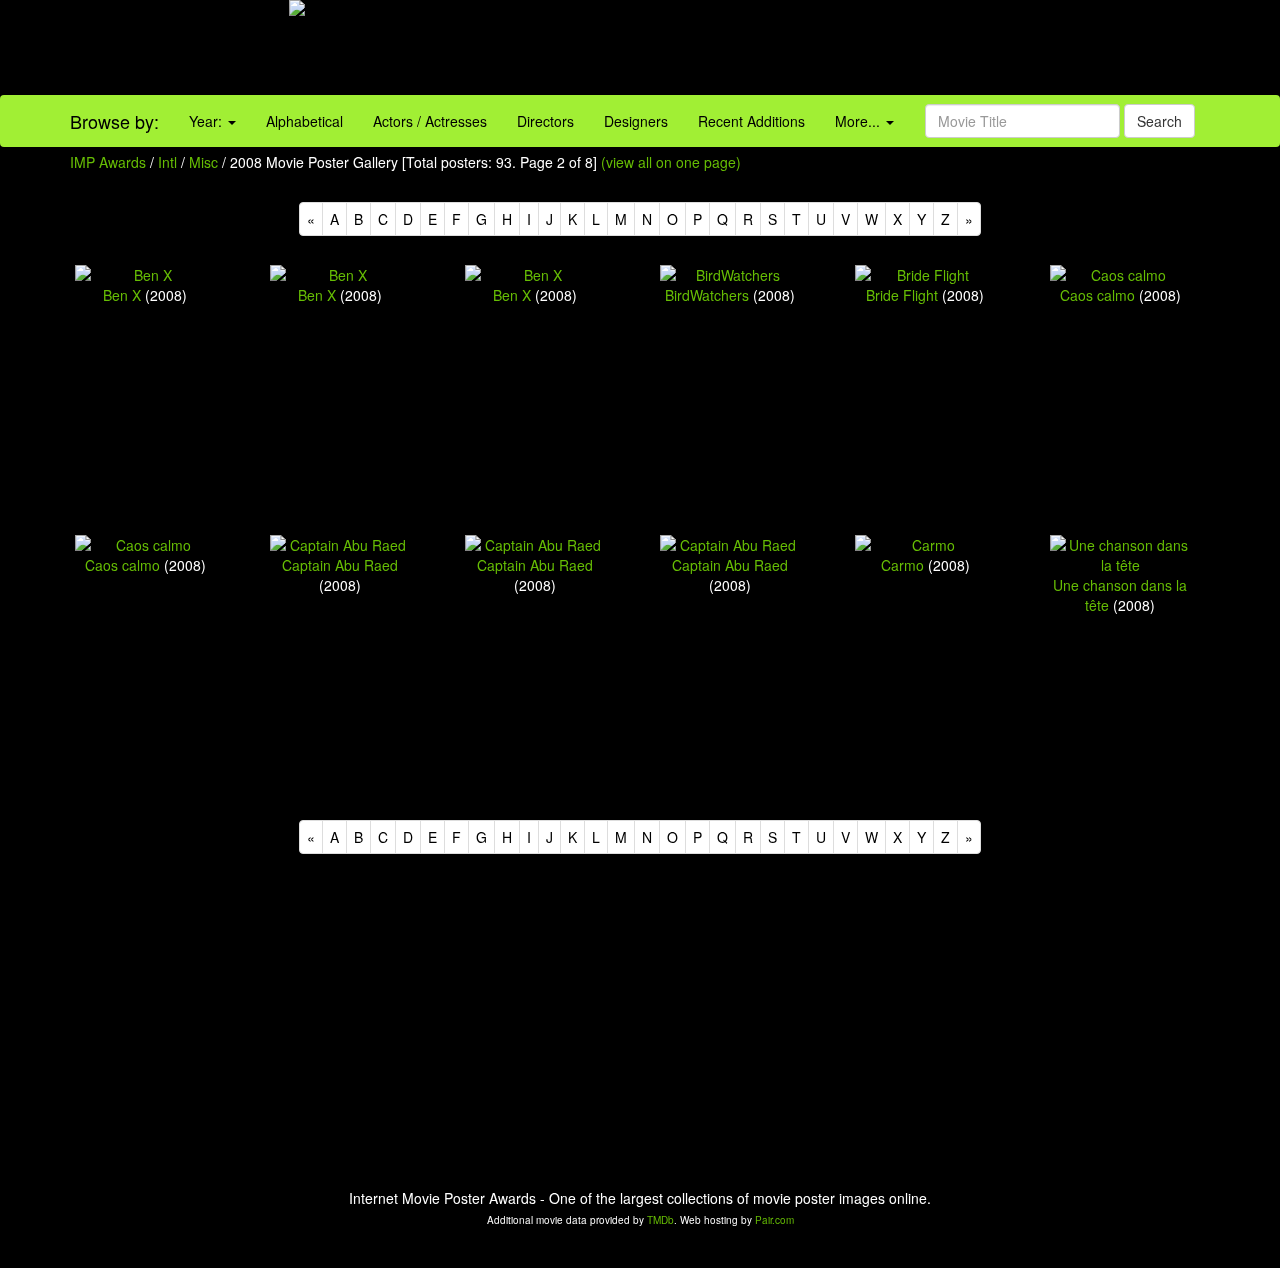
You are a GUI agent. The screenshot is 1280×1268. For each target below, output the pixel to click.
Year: (207, 121)
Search (1159, 121)
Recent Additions (751, 121)
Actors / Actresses (430, 121)
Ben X (122, 295)
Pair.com (774, 1220)
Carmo (902, 565)
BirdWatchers (707, 295)
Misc (203, 162)
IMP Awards (108, 162)
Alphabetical (304, 121)
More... (859, 121)
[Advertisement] (800, 50)
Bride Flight (902, 295)
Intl (167, 162)
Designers (636, 121)
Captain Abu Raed (340, 565)
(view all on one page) (671, 162)
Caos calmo (1097, 295)
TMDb (660, 1220)
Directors (545, 121)
